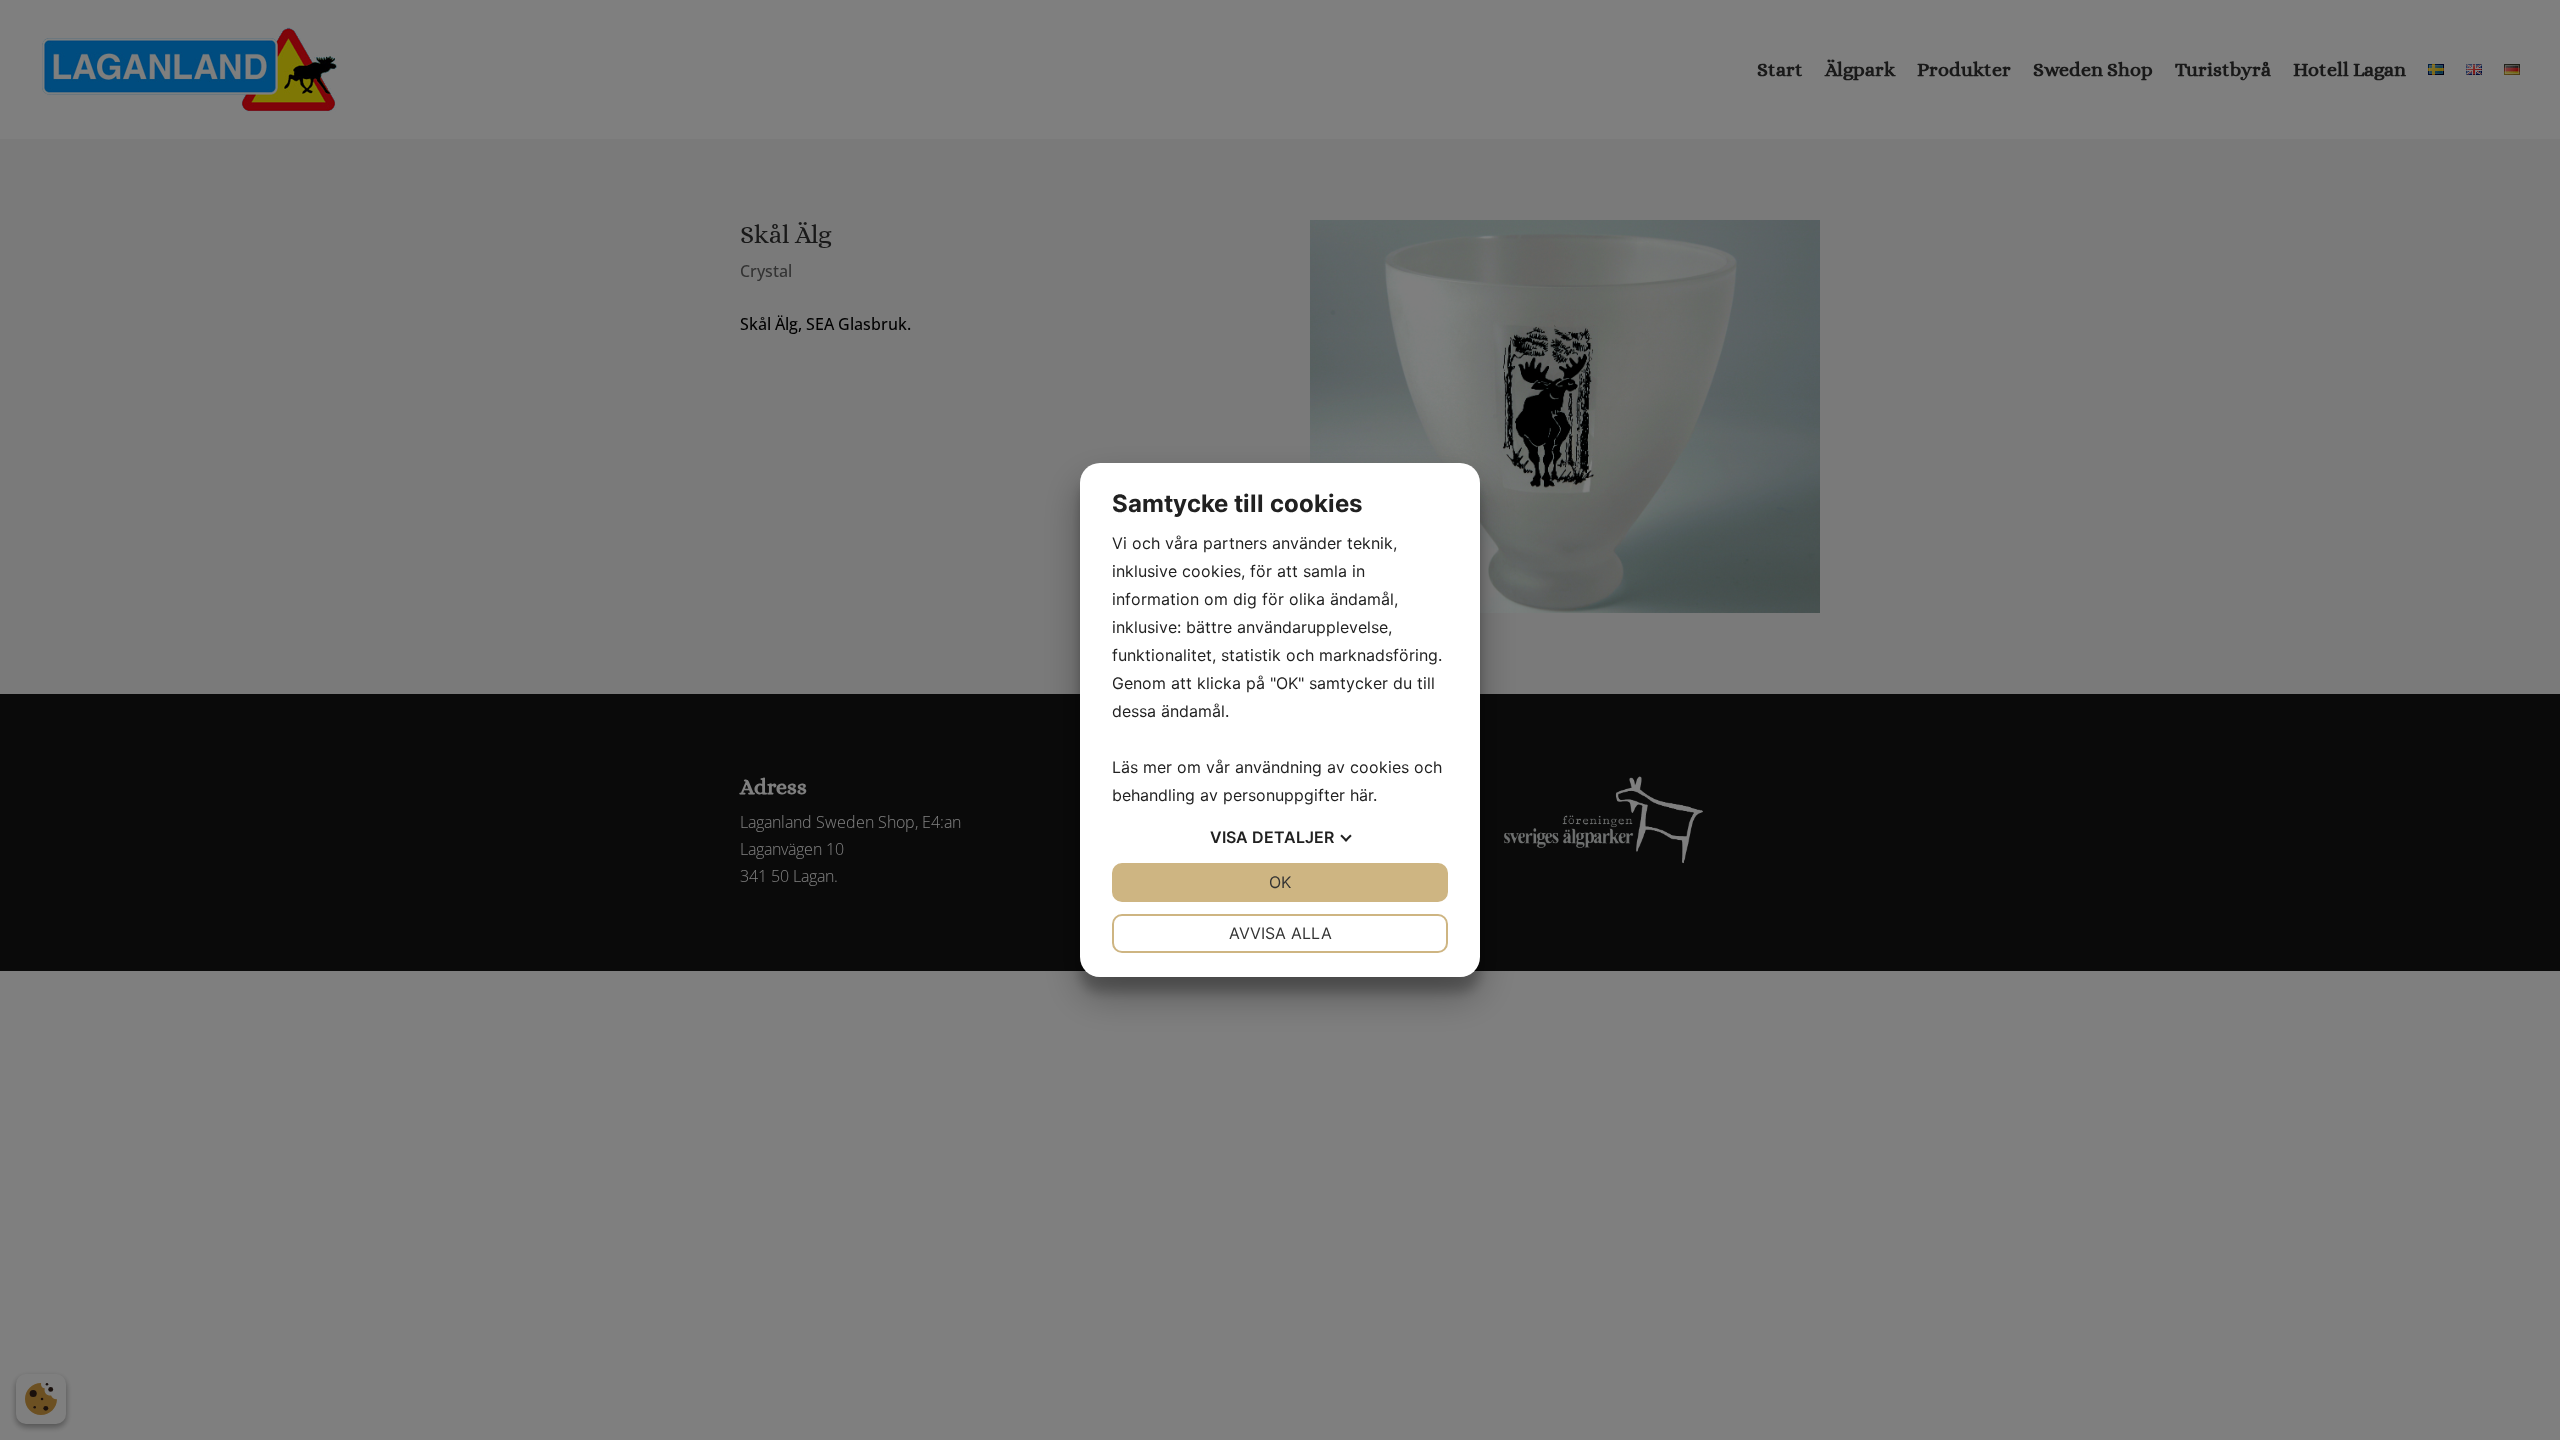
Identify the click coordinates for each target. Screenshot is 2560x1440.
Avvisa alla (1280, 933)
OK (1280, 882)
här (1361, 795)
